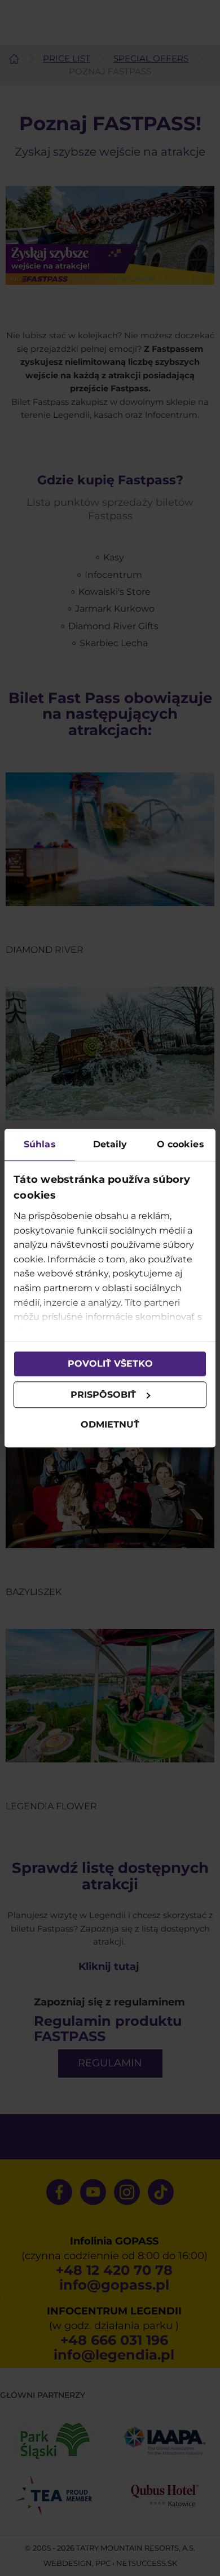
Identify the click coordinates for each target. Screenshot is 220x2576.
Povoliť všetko (110, 1364)
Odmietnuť (110, 1425)
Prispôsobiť (103, 1395)
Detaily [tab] (110, 1144)
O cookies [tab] (181, 1144)
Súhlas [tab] (40, 1144)
